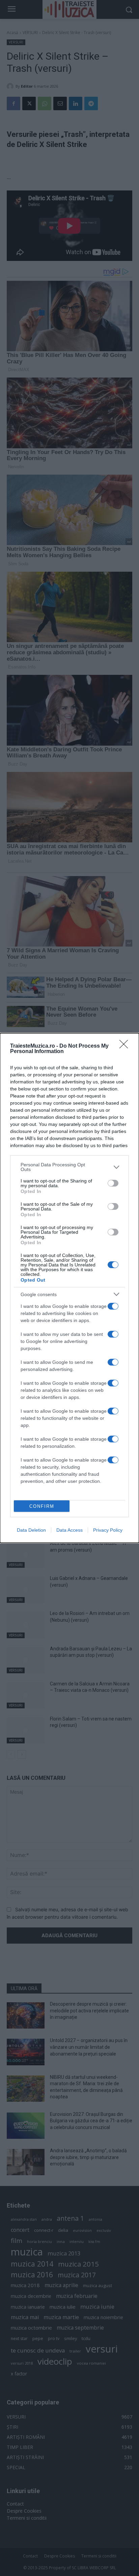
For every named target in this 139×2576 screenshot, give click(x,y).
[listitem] (69, 1167)
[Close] (126, 1046)
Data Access (69, 1530)
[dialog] (69, 1288)
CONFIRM (42, 1506)
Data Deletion (31, 1530)
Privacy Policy (108, 1530)
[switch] (113, 1183)
